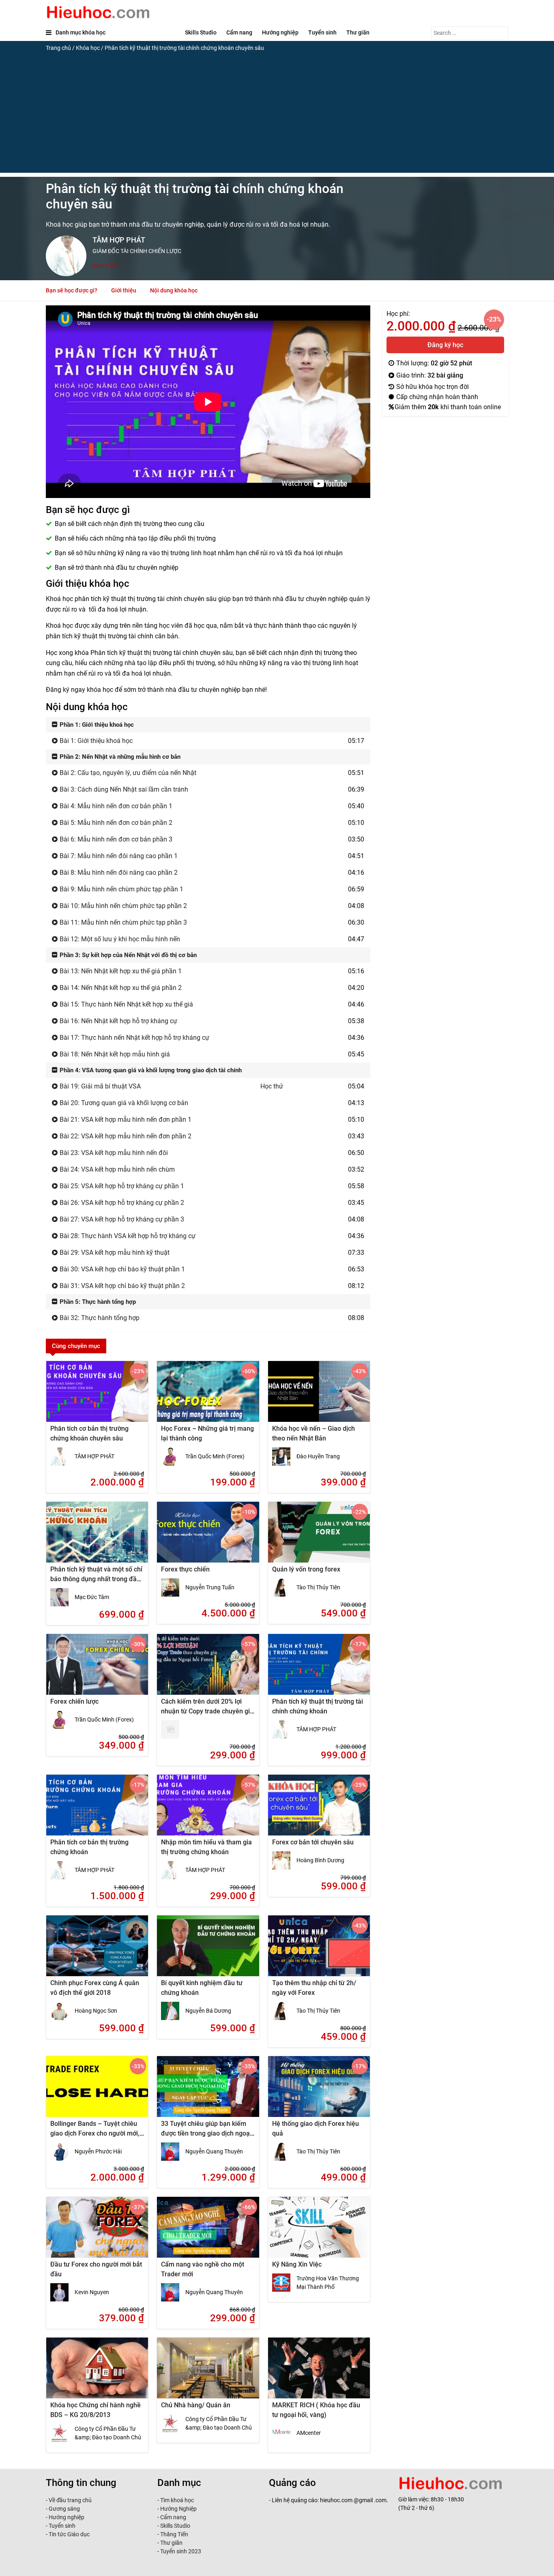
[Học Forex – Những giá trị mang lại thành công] (208, 1397)
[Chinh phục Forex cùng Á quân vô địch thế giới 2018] (97, 1951)
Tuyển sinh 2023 (181, 2551)
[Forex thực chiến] (208, 1537)
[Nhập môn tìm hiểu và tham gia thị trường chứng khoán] (208, 1810)
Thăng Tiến (174, 2534)
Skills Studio (201, 32)
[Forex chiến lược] (97, 1670)
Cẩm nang (239, 32)
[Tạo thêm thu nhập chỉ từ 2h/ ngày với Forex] (319, 1951)
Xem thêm (105, 266)
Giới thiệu (124, 290)
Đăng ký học (445, 345)
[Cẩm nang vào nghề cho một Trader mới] (208, 2233)
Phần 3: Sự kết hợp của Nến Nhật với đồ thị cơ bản (127, 955)
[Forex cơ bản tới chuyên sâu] (319, 1810)
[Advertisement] (277, 116)
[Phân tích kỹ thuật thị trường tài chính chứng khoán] (319, 1670)
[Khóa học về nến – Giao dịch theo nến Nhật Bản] (319, 1397)
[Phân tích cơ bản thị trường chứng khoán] (97, 1810)
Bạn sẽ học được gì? (72, 290)
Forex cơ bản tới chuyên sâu (313, 1842)
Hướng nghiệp (280, 32)
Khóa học (88, 48)
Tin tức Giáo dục (69, 2534)
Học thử (272, 1086)
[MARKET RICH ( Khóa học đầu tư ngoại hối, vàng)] (319, 2373)
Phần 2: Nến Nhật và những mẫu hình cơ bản (119, 757)
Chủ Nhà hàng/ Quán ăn (196, 2405)
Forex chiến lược (74, 1701)
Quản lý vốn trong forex (306, 1569)
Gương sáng (64, 2509)
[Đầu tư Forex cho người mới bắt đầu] (97, 2233)
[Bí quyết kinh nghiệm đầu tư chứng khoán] (208, 1951)
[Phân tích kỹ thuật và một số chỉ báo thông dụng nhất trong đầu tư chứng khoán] (97, 1537)
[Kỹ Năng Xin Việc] (319, 2233)
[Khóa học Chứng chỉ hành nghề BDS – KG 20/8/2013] (97, 2373)
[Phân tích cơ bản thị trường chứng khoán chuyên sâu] (97, 1397)
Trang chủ (58, 48)
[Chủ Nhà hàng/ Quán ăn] (208, 2373)
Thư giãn (358, 32)
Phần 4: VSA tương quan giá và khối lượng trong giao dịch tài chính (150, 1070)
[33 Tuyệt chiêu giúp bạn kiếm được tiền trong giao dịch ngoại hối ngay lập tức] (208, 2092)
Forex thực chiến (185, 1569)
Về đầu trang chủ (70, 2500)
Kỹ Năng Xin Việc (297, 2264)
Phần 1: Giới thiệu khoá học (96, 725)
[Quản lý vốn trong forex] (319, 1537)
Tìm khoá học (176, 2500)
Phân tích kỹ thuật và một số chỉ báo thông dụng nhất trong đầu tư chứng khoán (96, 1579)
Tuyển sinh (322, 32)
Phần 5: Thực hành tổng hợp (97, 1302)
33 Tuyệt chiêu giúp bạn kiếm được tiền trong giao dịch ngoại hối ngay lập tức (206, 2133)
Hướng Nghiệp (178, 2509)
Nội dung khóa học (174, 290)
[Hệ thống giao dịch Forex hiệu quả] (319, 2092)
